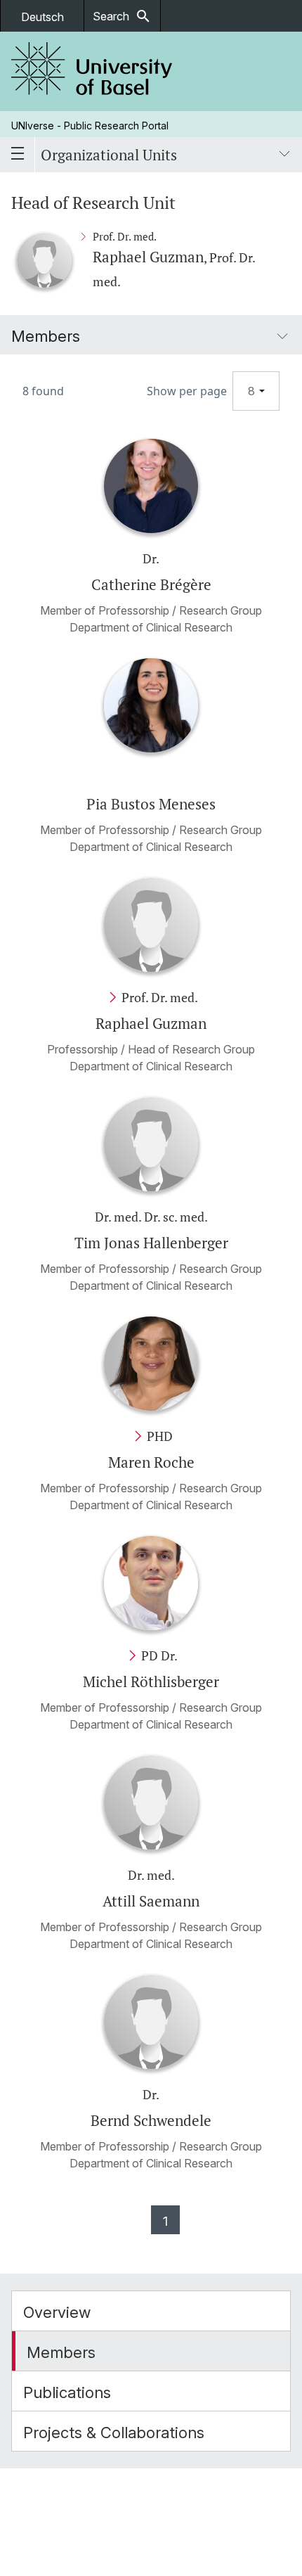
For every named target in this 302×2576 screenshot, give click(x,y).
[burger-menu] (18, 155)
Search (122, 16)
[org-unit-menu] (284, 155)
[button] (151, 2311)
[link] (92, 71)
